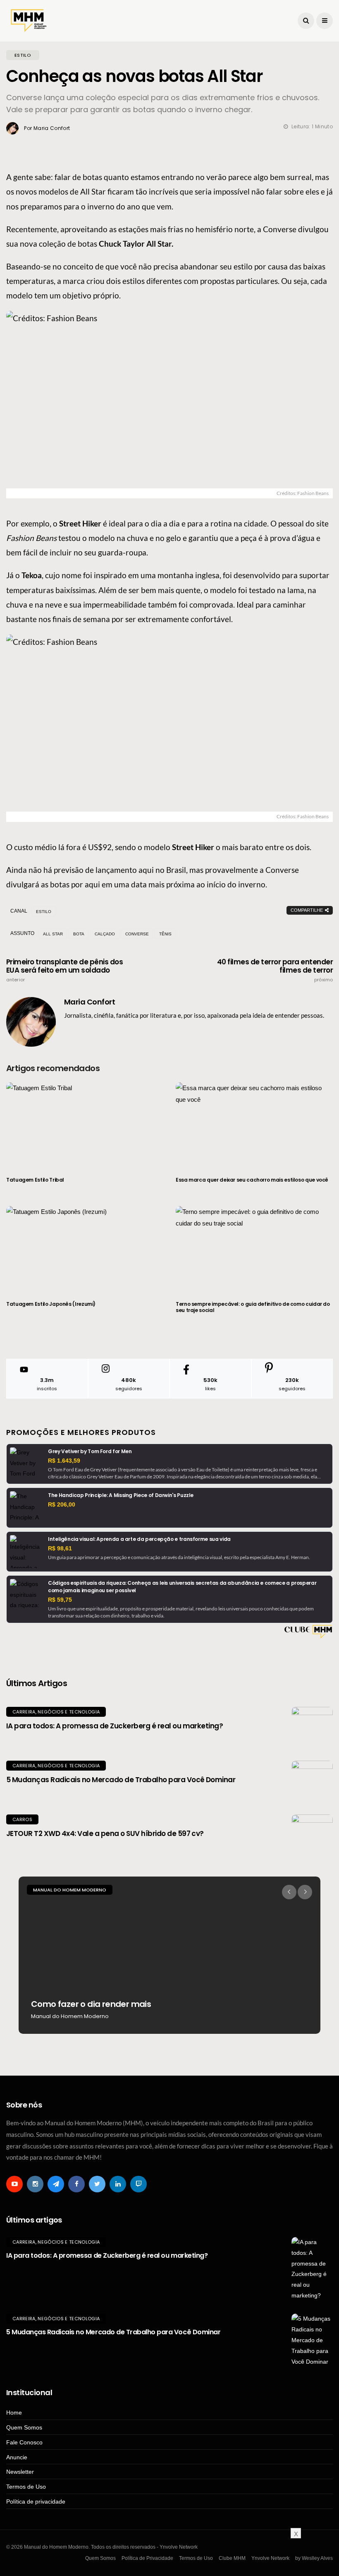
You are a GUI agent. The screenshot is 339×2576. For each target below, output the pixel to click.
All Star (53, 934)
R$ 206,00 (62, 1504)
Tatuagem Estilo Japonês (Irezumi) (51, 1304)
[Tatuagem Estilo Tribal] (85, 1125)
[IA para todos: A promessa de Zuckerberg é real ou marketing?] (312, 1728)
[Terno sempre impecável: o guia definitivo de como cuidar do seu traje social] (254, 1248)
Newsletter (20, 2472)
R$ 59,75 (60, 1600)
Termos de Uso (26, 2487)
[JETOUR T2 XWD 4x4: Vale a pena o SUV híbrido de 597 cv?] (312, 1835)
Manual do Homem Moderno (70, 1890)
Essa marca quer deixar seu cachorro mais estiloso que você (252, 1180)
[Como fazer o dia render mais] (169, 1955)
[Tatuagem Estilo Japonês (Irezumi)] (85, 1248)
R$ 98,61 (60, 1548)
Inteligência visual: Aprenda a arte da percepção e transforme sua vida (139, 1539)
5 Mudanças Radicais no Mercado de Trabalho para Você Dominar (121, 1780)
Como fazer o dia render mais (91, 2004)
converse (137, 934)
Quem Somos (24, 2427)
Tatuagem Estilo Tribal (35, 1180)
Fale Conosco (24, 2442)
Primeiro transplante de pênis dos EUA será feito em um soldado (64, 970)
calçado (105, 934)
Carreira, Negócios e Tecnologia (56, 1712)
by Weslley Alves (314, 2558)
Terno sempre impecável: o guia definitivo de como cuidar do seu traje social (253, 1307)
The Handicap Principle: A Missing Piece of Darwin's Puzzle (121, 1495)
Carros (22, 1819)
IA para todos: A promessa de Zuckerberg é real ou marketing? (115, 1726)
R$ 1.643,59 (64, 1461)
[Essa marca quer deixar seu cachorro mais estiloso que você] (254, 1125)
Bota (79, 934)
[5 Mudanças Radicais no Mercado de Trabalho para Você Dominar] (312, 1781)
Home (14, 2413)
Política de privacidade (36, 2502)
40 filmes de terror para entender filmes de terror (275, 970)
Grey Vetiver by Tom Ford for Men (90, 1451)
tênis (165, 934)
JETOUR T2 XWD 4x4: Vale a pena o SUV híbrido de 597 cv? (105, 1833)
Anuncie (17, 2457)
